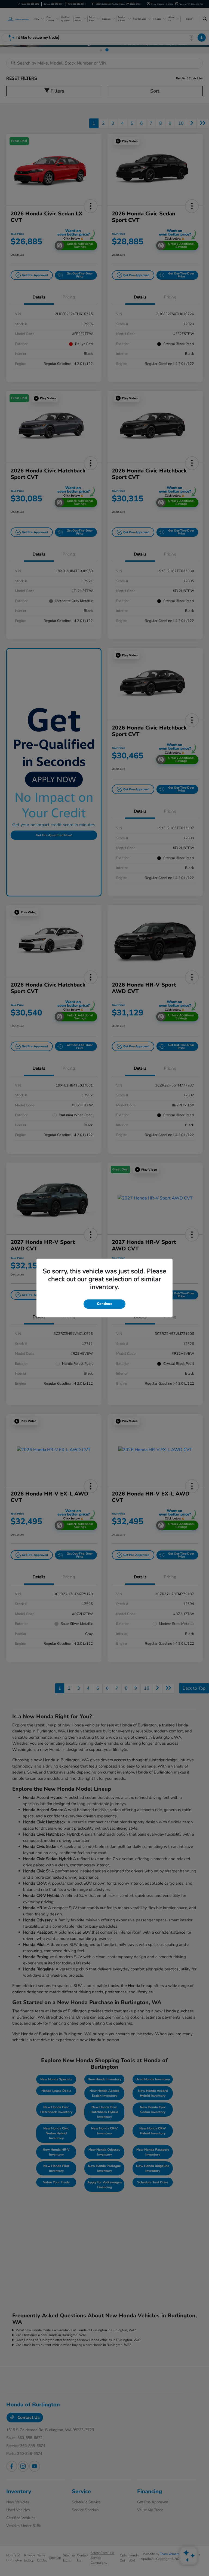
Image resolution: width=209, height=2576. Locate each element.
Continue (104, 1304)
